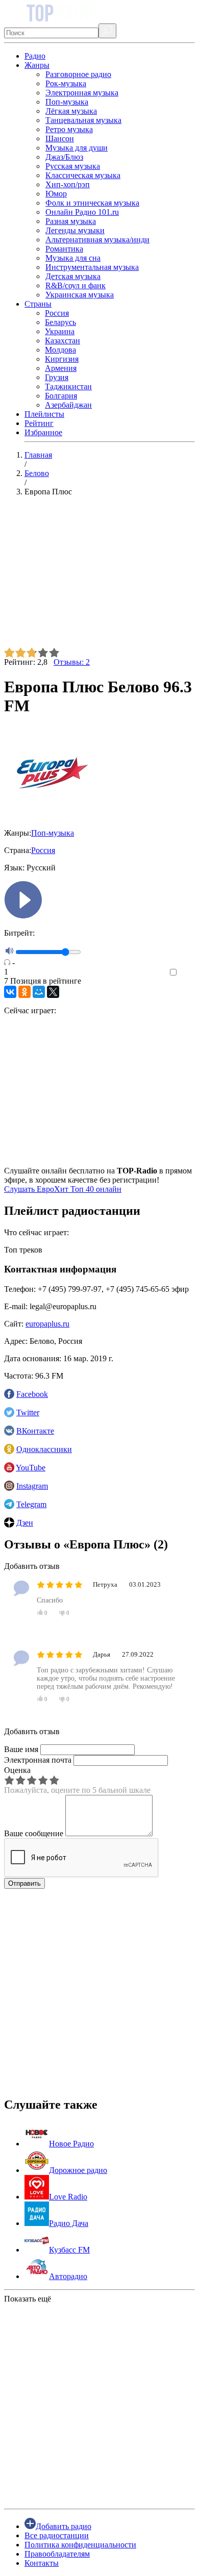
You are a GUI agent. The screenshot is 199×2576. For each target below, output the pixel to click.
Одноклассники (44, 1449)
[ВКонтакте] (10, 992)
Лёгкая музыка (71, 111)
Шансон (60, 139)
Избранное (43, 432)
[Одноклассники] (24, 992)
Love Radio (68, 2197)
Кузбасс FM (69, 2250)
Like (188, 973)
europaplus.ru (47, 1324)
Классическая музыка (83, 175)
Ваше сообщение (34, 1833)
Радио (35, 56)
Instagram (32, 1486)
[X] (53, 992)
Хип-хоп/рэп (68, 184)
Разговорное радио (78, 74)
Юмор (56, 194)
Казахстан (63, 341)
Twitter (28, 1412)
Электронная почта (38, 1760)
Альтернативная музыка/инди (97, 240)
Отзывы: (72, 662)
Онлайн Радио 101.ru (82, 212)
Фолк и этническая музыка (92, 203)
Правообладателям (57, 2554)
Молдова (60, 350)
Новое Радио (71, 2144)
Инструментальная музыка (92, 267)
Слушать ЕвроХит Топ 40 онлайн (63, 1189)
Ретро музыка (69, 129)
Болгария (61, 396)
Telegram (31, 1504)
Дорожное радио (78, 2170)
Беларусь (60, 322)
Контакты (42, 2563)
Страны (38, 304)
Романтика (64, 249)
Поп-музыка (67, 102)
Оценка (17, 1770)
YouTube (31, 1468)
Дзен (25, 1523)
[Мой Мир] (39, 992)
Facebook (32, 1394)
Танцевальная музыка (83, 120)
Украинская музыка (80, 295)
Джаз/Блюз (64, 157)
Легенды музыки (75, 230)
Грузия (57, 377)
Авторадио (68, 2276)
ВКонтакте (35, 1431)
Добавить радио (64, 2526)
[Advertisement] (99, 576)
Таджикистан (68, 386)
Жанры (37, 65)
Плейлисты (44, 414)
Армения (61, 368)
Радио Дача (69, 2223)
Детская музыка (73, 276)
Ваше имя (21, 1749)
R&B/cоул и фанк (76, 285)
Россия (57, 313)
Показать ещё (28, 2299)
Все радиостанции (57, 2535)
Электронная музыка (82, 93)
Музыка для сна (73, 258)
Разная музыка (71, 221)
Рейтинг (39, 423)
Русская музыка (73, 166)
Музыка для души (77, 148)
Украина (60, 331)
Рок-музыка (66, 83)
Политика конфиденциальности (80, 2545)
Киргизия (62, 359)
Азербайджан (68, 405)
